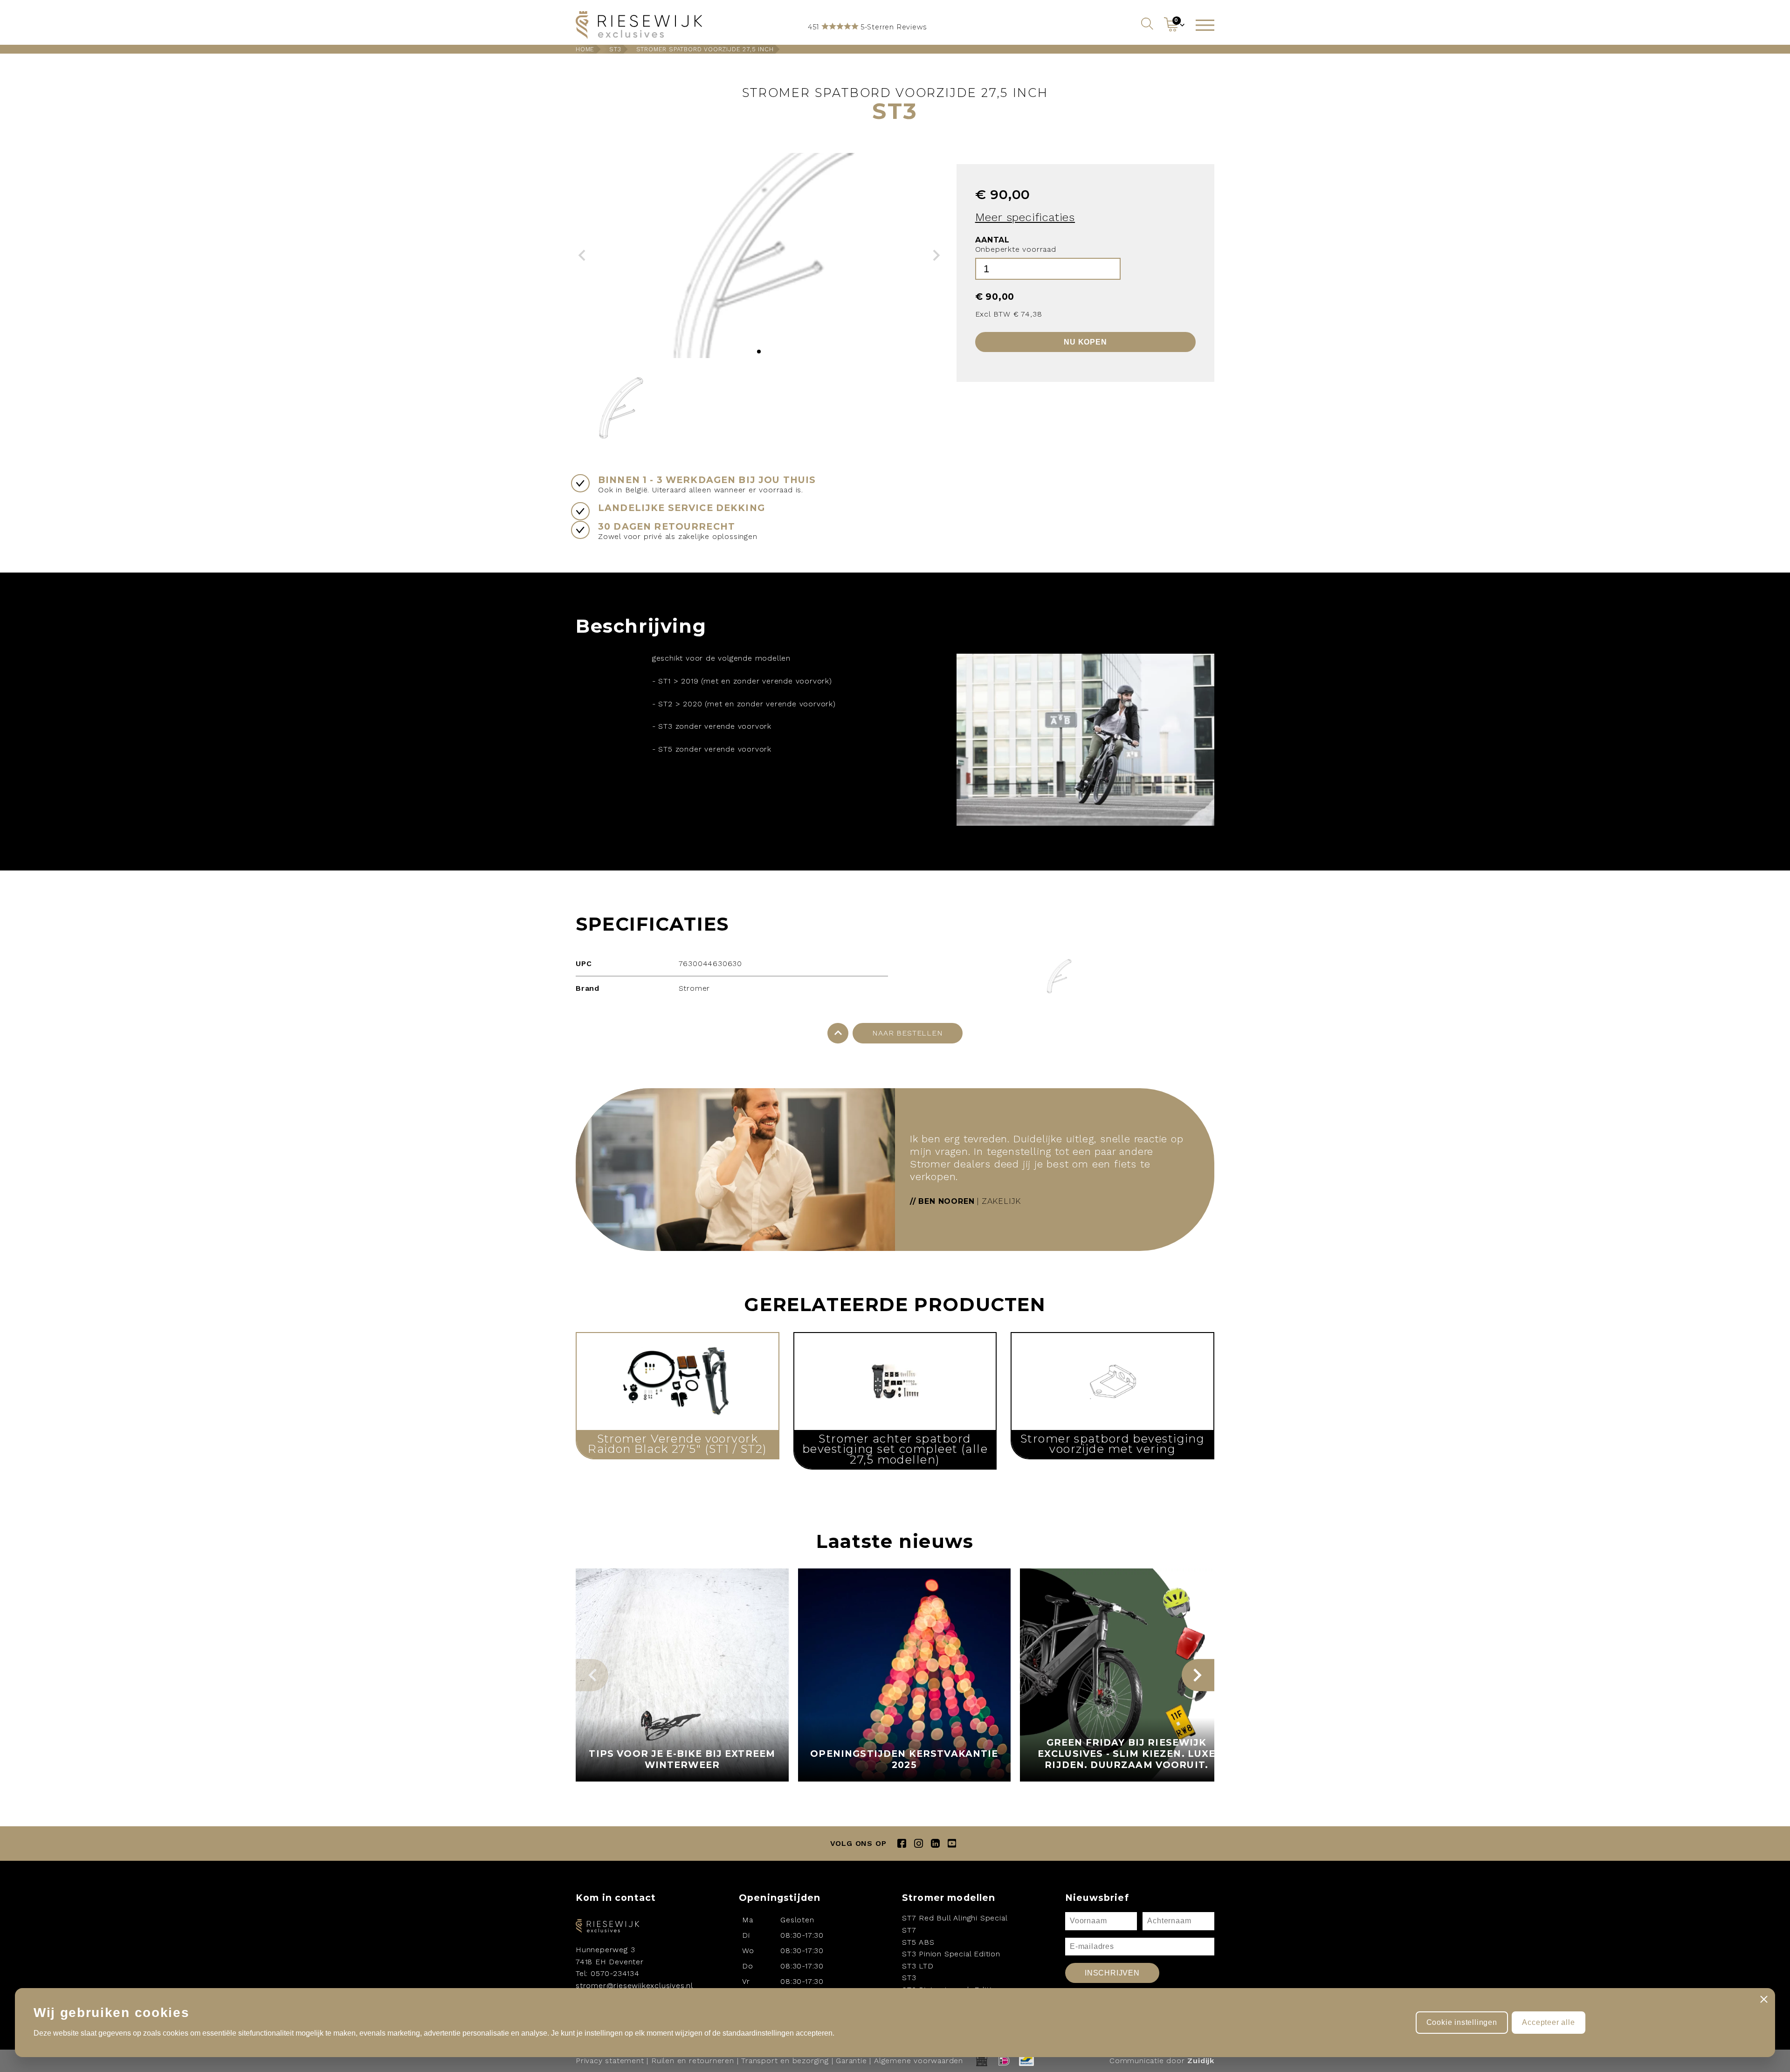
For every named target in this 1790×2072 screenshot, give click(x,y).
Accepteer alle (1548, 2022)
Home (585, 49)
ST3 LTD (918, 1966)
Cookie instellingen (1462, 2022)
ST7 (909, 1930)
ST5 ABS (918, 1942)
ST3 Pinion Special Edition (951, 1954)
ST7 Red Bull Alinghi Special (955, 1918)
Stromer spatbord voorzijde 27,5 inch (705, 49)
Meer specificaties (1025, 217)
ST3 (615, 49)
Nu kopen (1085, 342)
